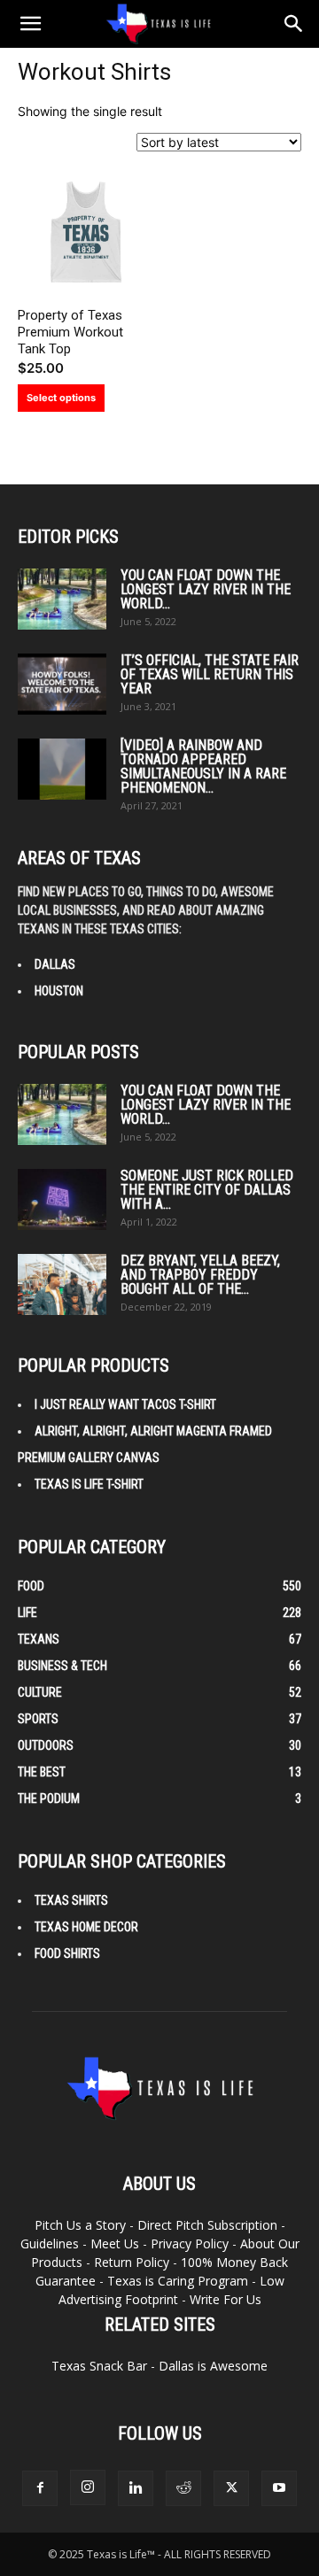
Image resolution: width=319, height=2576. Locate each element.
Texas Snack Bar (99, 2366)
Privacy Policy (190, 2243)
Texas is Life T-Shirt (89, 1484)
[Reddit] (183, 2488)
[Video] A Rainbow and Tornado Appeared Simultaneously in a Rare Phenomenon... (203, 766)
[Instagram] (88, 2487)
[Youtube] (279, 2488)
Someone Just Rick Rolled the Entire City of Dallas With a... (207, 1190)
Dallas (55, 964)
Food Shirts (67, 1953)
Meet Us (115, 2243)
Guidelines (50, 2243)
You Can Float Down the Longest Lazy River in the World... (206, 589)
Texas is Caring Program (178, 2281)
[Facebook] (40, 2488)
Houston (59, 991)
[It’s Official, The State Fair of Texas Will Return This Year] (62, 684)
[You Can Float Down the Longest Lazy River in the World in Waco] (62, 599)
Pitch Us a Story (80, 2225)
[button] (30, 24)
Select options (61, 398)
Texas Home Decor (86, 1927)
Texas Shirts (71, 1900)
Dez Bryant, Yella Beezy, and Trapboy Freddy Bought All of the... (200, 1275)
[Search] (294, 24)
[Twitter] (231, 2488)
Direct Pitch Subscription (207, 2225)
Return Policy (132, 2262)
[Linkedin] (136, 2488)
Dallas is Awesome (213, 2366)
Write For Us (226, 2299)
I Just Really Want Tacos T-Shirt (125, 1404)
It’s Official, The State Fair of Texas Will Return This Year (210, 674)
